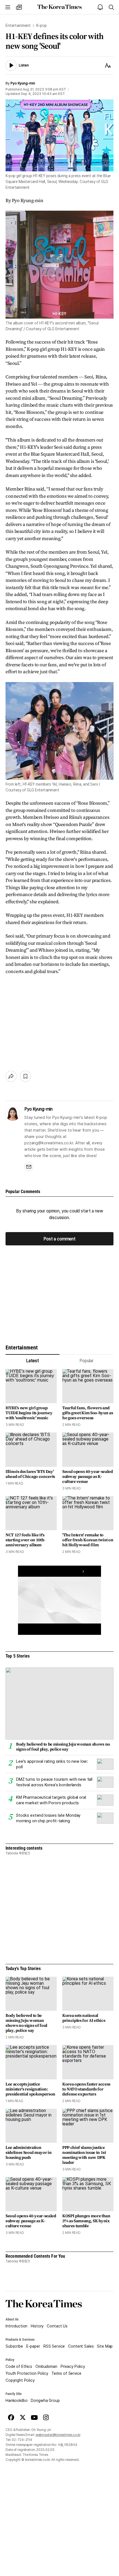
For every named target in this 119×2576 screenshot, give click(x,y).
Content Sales (81, 2346)
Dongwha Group (45, 2401)
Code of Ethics (19, 2366)
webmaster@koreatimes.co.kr (58, 2435)
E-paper (33, 2346)
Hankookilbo (16, 2401)
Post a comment (59, 1239)
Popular (86, 1361)
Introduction (16, 2326)
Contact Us (57, 2326)
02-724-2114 (22, 2440)
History (37, 2326)
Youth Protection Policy (27, 2373)
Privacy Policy (73, 2366)
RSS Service (54, 2346)
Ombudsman (46, 2366)
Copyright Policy (20, 2380)
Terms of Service (66, 2373)
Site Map (105, 2346)
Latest (33, 1361)
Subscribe (14, 2346)
